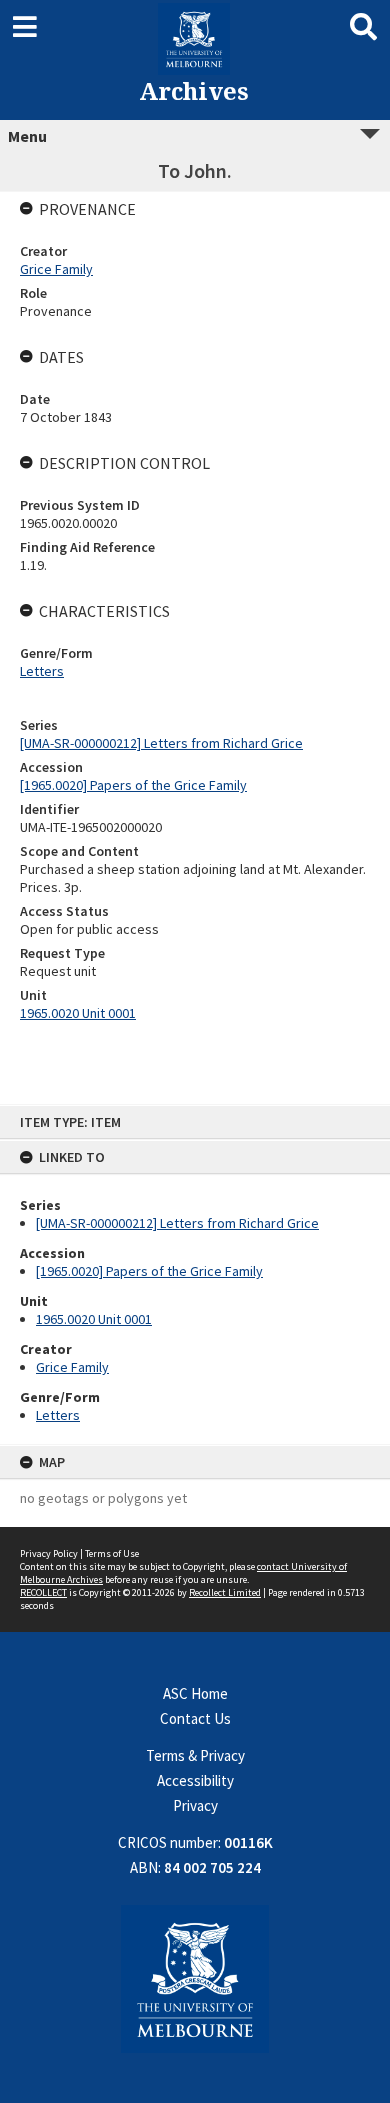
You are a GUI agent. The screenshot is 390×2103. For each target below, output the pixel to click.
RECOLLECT (43, 1592)
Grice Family (72, 1367)
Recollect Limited (225, 1592)
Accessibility (195, 1780)
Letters (58, 1415)
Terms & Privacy (195, 1755)
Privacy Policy (49, 1553)
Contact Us (195, 1718)
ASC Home (195, 1693)
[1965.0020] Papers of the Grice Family (149, 1271)
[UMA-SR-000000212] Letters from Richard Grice (177, 1223)
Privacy (195, 1805)
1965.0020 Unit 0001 (94, 1319)
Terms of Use (112, 1553)
